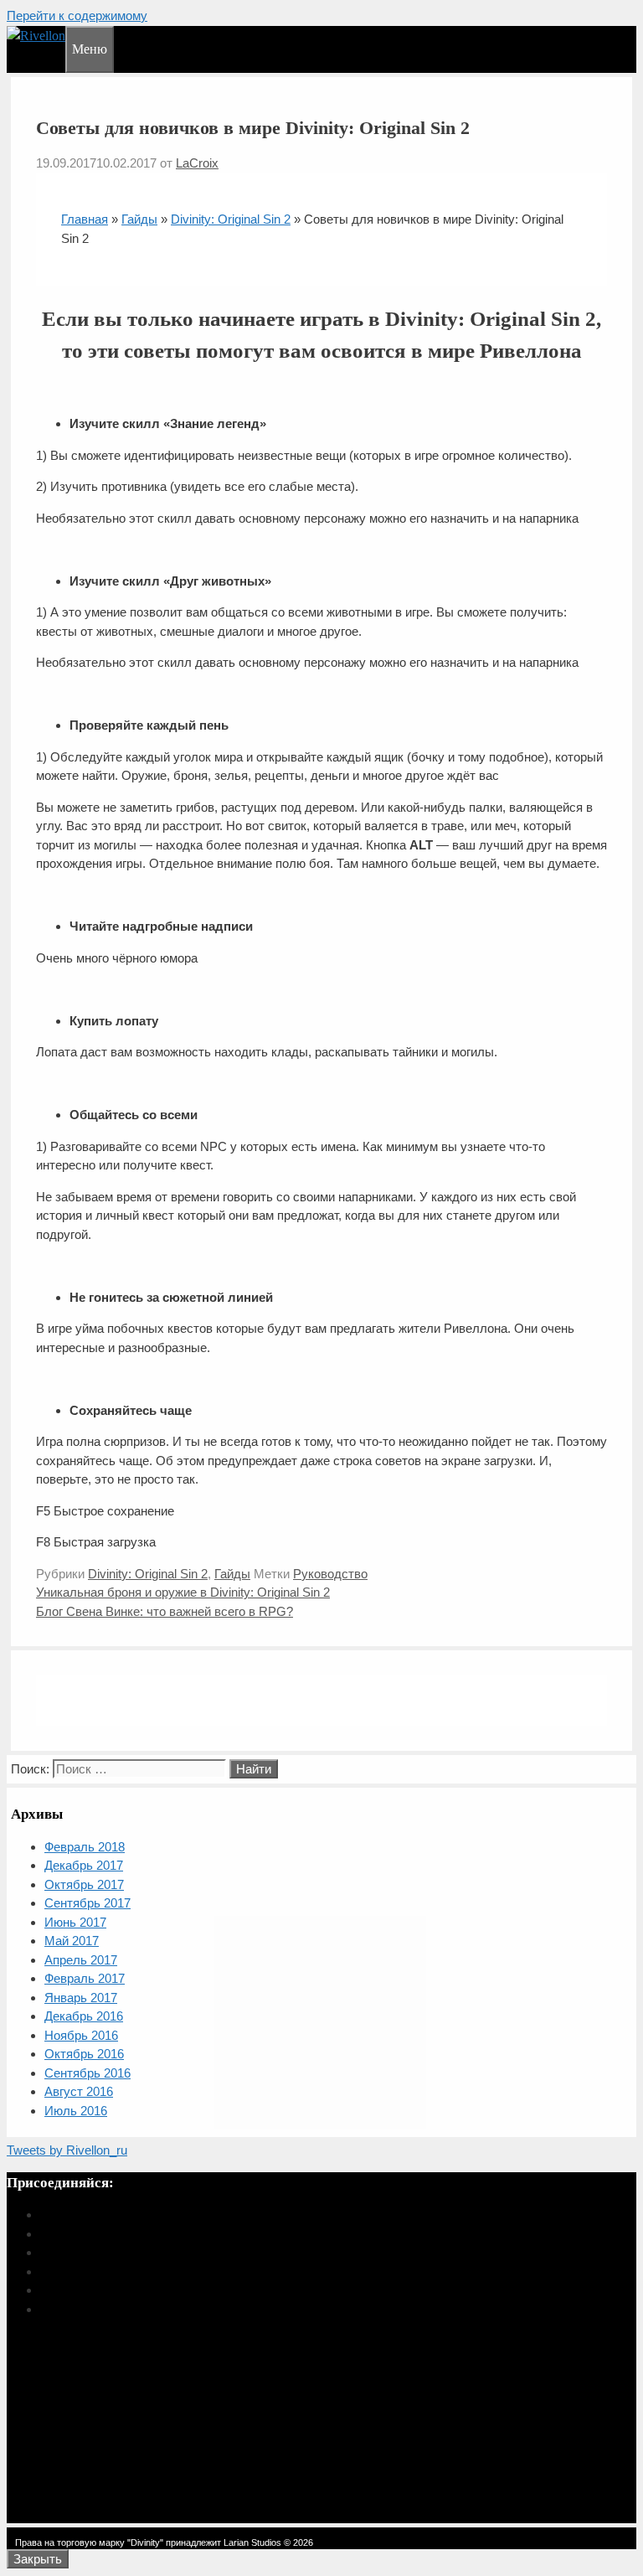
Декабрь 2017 (84, 1865)
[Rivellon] (36, 36)
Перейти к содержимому (77, 15)
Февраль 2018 (85, 1847)
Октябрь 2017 (84, 1884)
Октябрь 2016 (84, 2054)
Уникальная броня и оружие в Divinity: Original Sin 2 (183, 1592)
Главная (85, 219)
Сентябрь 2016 (87, 2073)
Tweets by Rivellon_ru (67, 2150)
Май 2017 (72, 1941)
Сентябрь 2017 (87, 1903)
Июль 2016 (76, 2111)
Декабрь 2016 (84, 2016)
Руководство (330, 1574)
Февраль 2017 (85, 1978)
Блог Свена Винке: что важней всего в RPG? (165, 1611)
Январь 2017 (81, 1998)
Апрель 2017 (81, 1960)
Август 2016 (79, 2091)
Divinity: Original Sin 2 (231, 219)
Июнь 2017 (75, 1922)
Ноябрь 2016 (81, 2035)
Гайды (139, 219)
